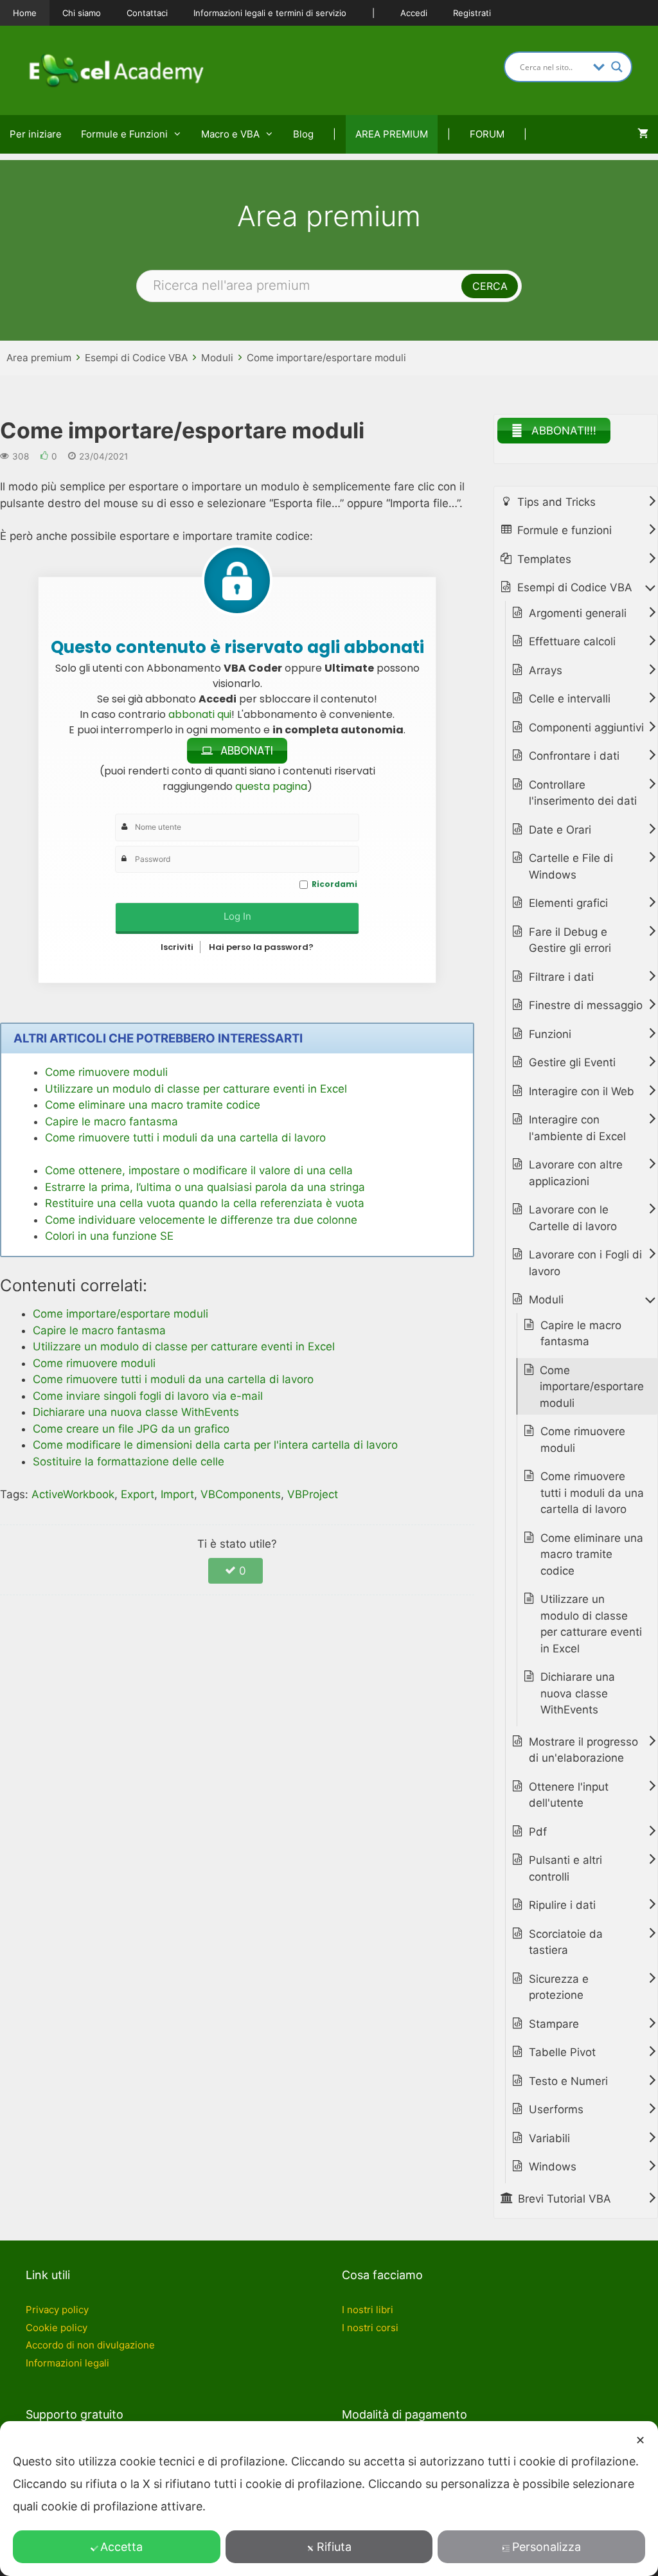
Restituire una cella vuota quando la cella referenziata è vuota (205, 1203)
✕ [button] (640, 2440)
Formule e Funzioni (124, 134)
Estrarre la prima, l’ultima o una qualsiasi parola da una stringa (205, 1187)
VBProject (313, 1494)
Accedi (414, 13)
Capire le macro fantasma (111, 1122)
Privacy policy (57, 2310)
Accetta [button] (121, 2547)
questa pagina (271, 786)
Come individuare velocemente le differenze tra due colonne (201, 1220)
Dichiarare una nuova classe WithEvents (578, 1693)
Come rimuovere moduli (106, 1072)
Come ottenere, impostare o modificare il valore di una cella (199, 1170)
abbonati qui (200, 714)
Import (177, 1494)
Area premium (39, 358)
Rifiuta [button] (334, 2547)
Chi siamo (82, 13)
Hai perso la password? (261, 947)
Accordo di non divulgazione (90, 2345)
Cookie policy (57, 2328)
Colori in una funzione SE (109, 1236)
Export (138, 1494)
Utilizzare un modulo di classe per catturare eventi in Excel (196, 1089)
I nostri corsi (370, 2328)
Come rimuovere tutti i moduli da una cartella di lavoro (185, 1138)
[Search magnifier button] (617, 67)
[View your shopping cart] (643, 134)
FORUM (487, 134)
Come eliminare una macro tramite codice (153, 1105)
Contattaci (147, 13)
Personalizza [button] (547, 2547)
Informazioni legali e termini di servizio (270, 13)
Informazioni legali (67, 2363)
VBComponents (241, 1494)
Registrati (472, 13)
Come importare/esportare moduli (326, 358)
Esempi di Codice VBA (136, 358)
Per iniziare (36, 134)
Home (25, 13)
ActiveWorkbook (73, 1494)
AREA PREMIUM (392, 134)
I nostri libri (368, 2310)
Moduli (217, 358)
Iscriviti (177, 947)
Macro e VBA (230, 134)
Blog (303, 134)
